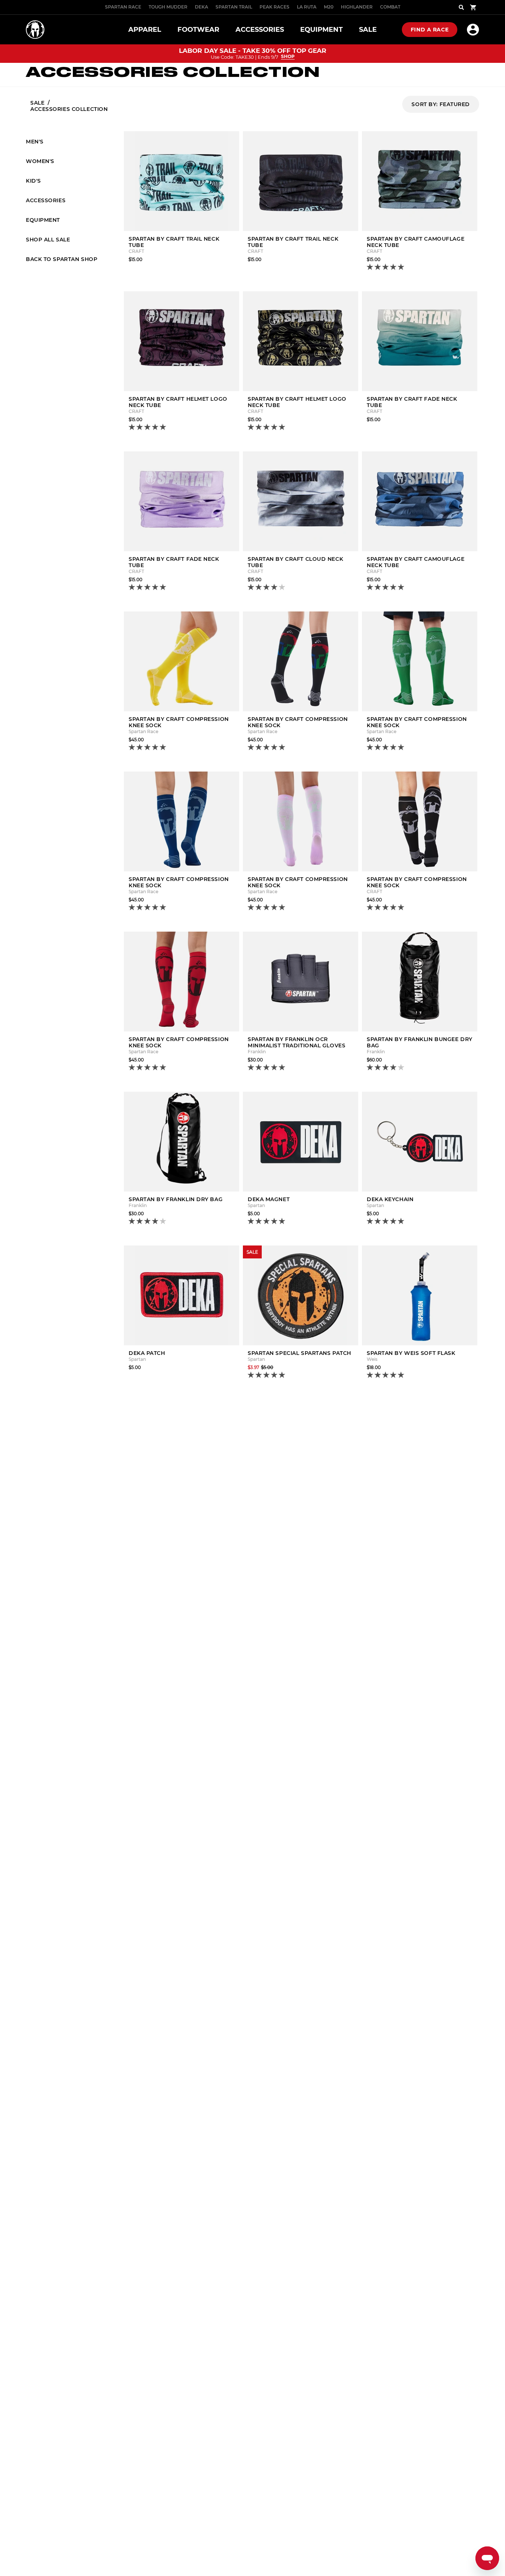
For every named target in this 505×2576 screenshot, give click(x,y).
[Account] (473, 30)
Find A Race (430, 30)
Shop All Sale (48, 240)
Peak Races (274, 7)
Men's (35, 142)
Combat (390, 7)
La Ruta (307, 7)
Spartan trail (234, 7)
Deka (201, 7)
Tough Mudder (168, 7)
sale (37, 103)
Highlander (357, 7)
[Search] (461, 7)
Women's (40, 161)
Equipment (43, 220)
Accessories (46, 200)
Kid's (33, 181)
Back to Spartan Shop (62, 259)
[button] (386, 267)
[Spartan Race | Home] (35, 30)
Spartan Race (123, 7)
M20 (329, 7)
